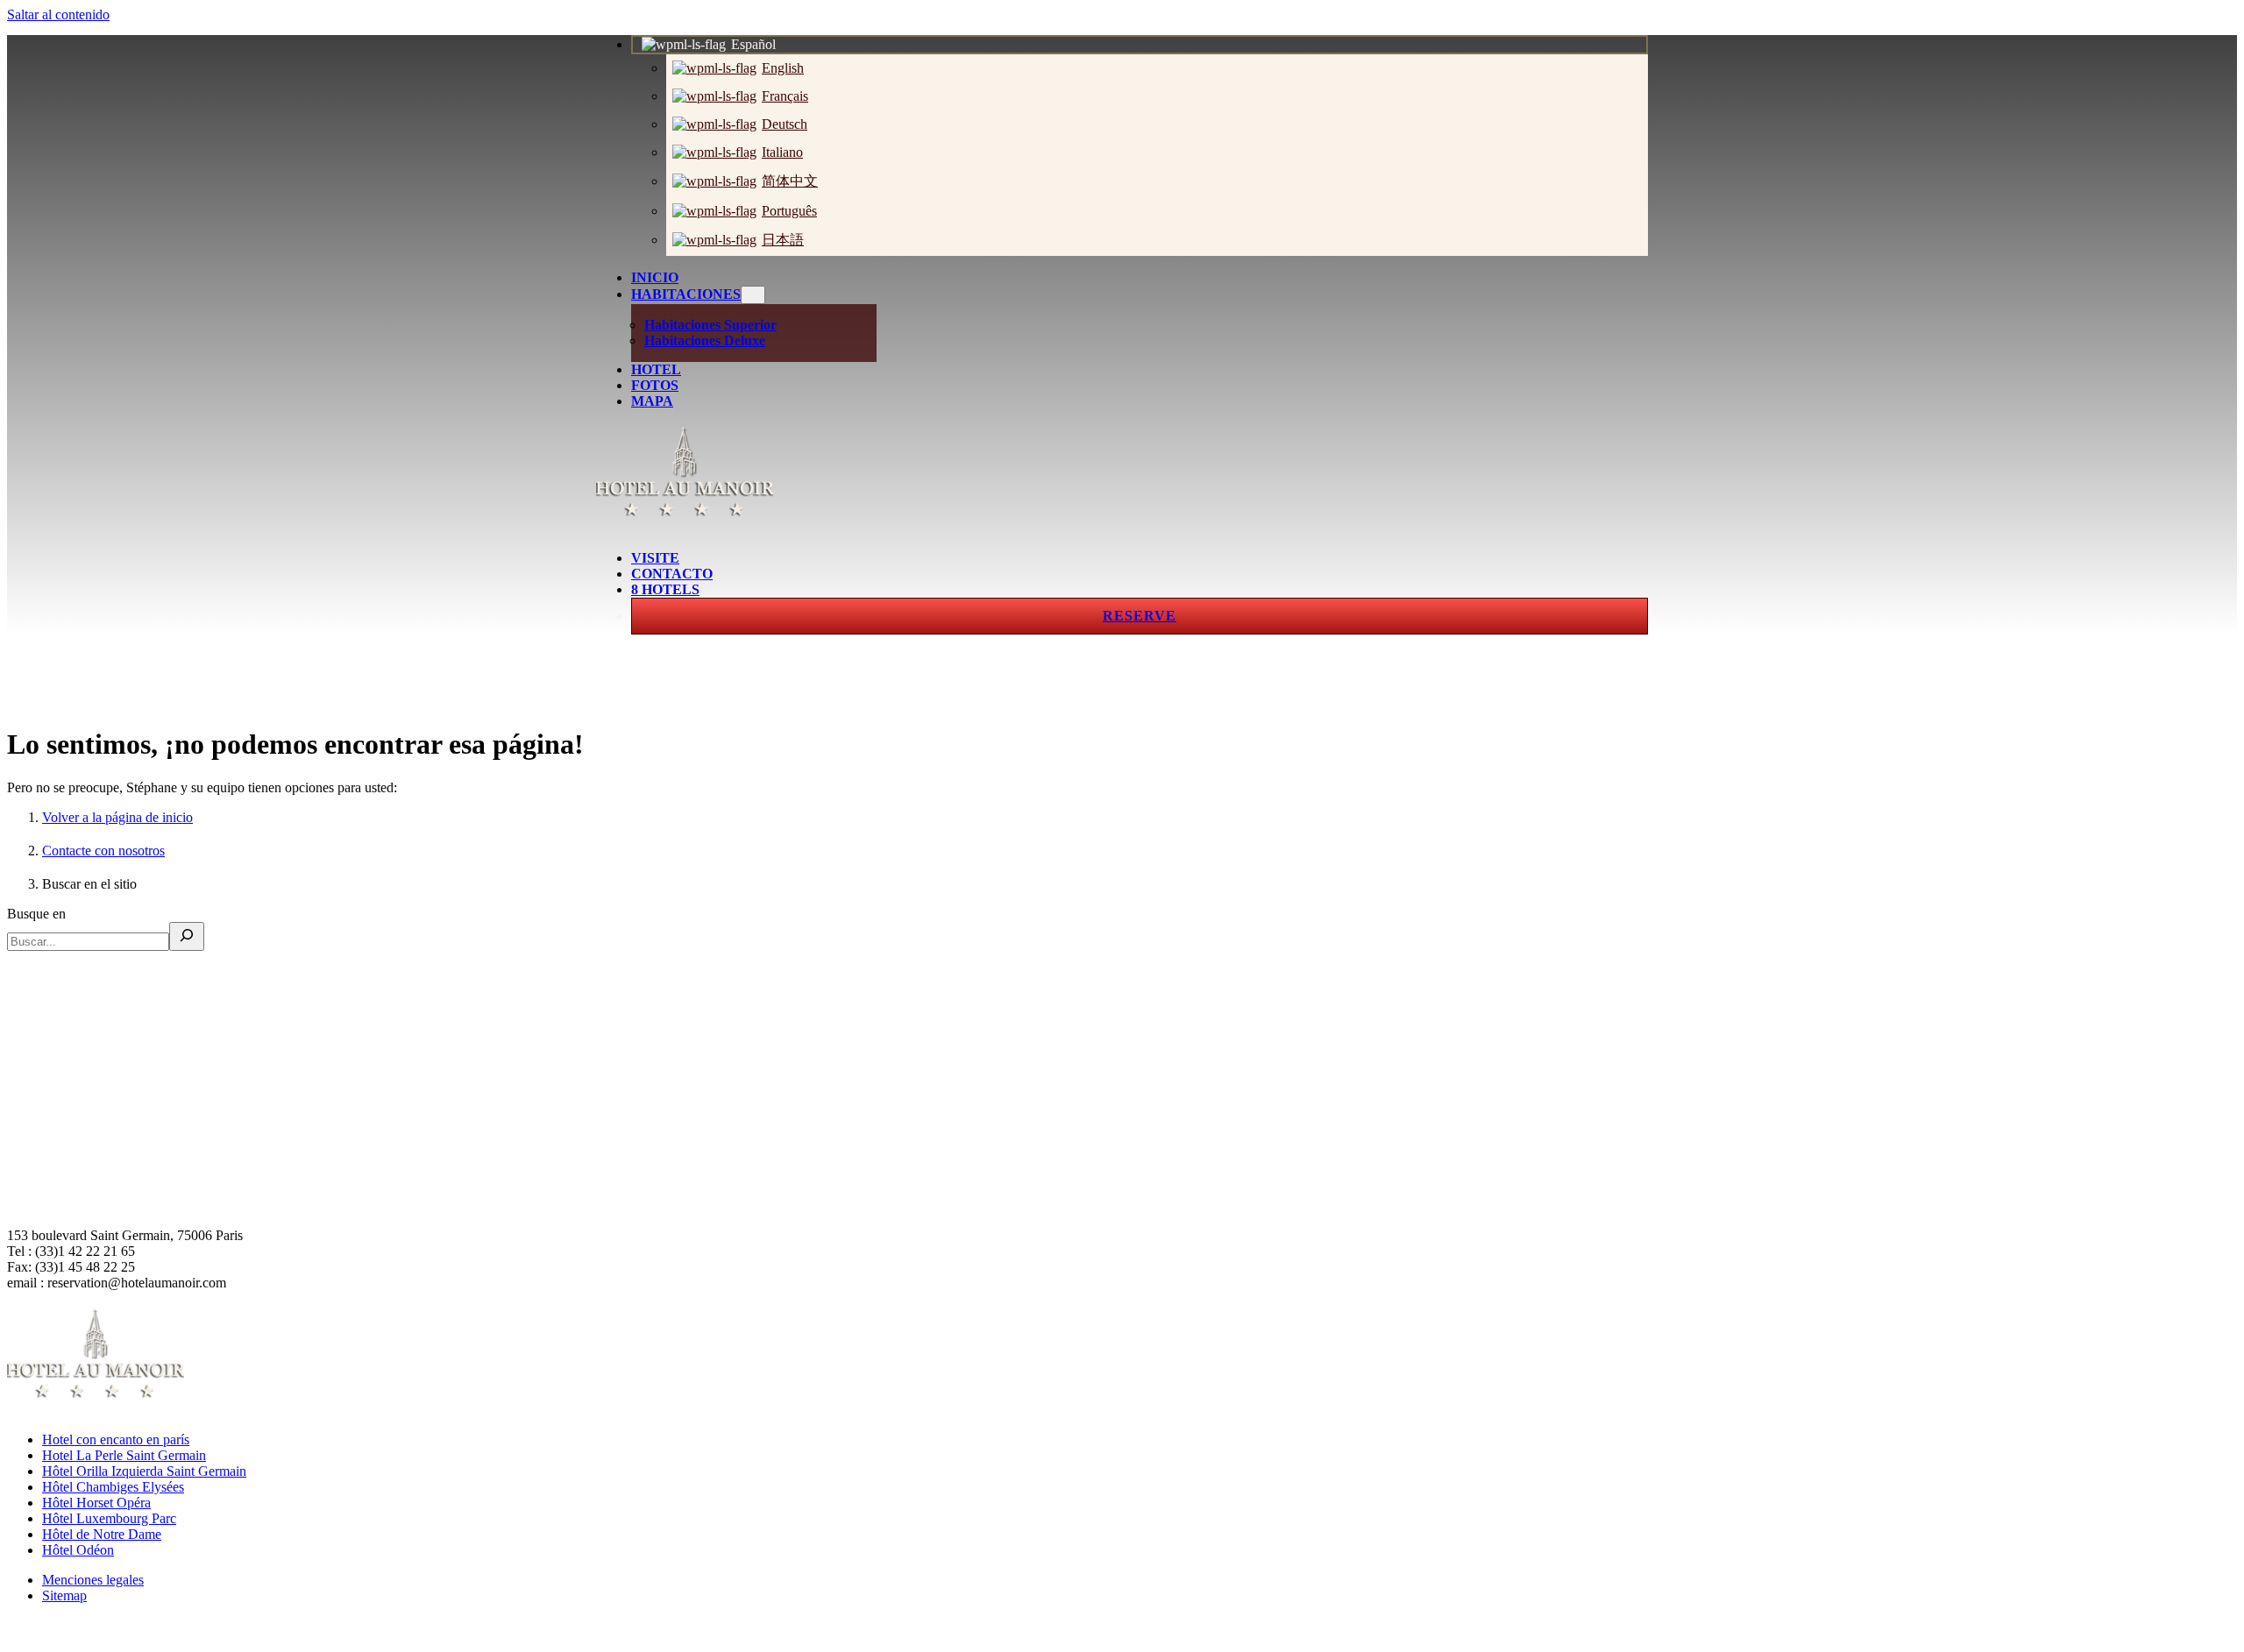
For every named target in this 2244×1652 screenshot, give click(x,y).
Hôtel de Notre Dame (102, 1534)
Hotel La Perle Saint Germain (124, 1455)
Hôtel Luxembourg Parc (109, 1518)
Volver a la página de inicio (117, 817)
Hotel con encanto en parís (116, 1439)
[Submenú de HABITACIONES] (753, 295)
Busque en (36, 914)
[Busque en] (187, 936)
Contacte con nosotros (103, 851)
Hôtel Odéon (78, 1550)
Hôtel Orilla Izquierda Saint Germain (144, 1471)
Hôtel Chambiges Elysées (113, 1487)
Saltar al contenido (58, 14)
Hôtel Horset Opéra (96, 1503)
